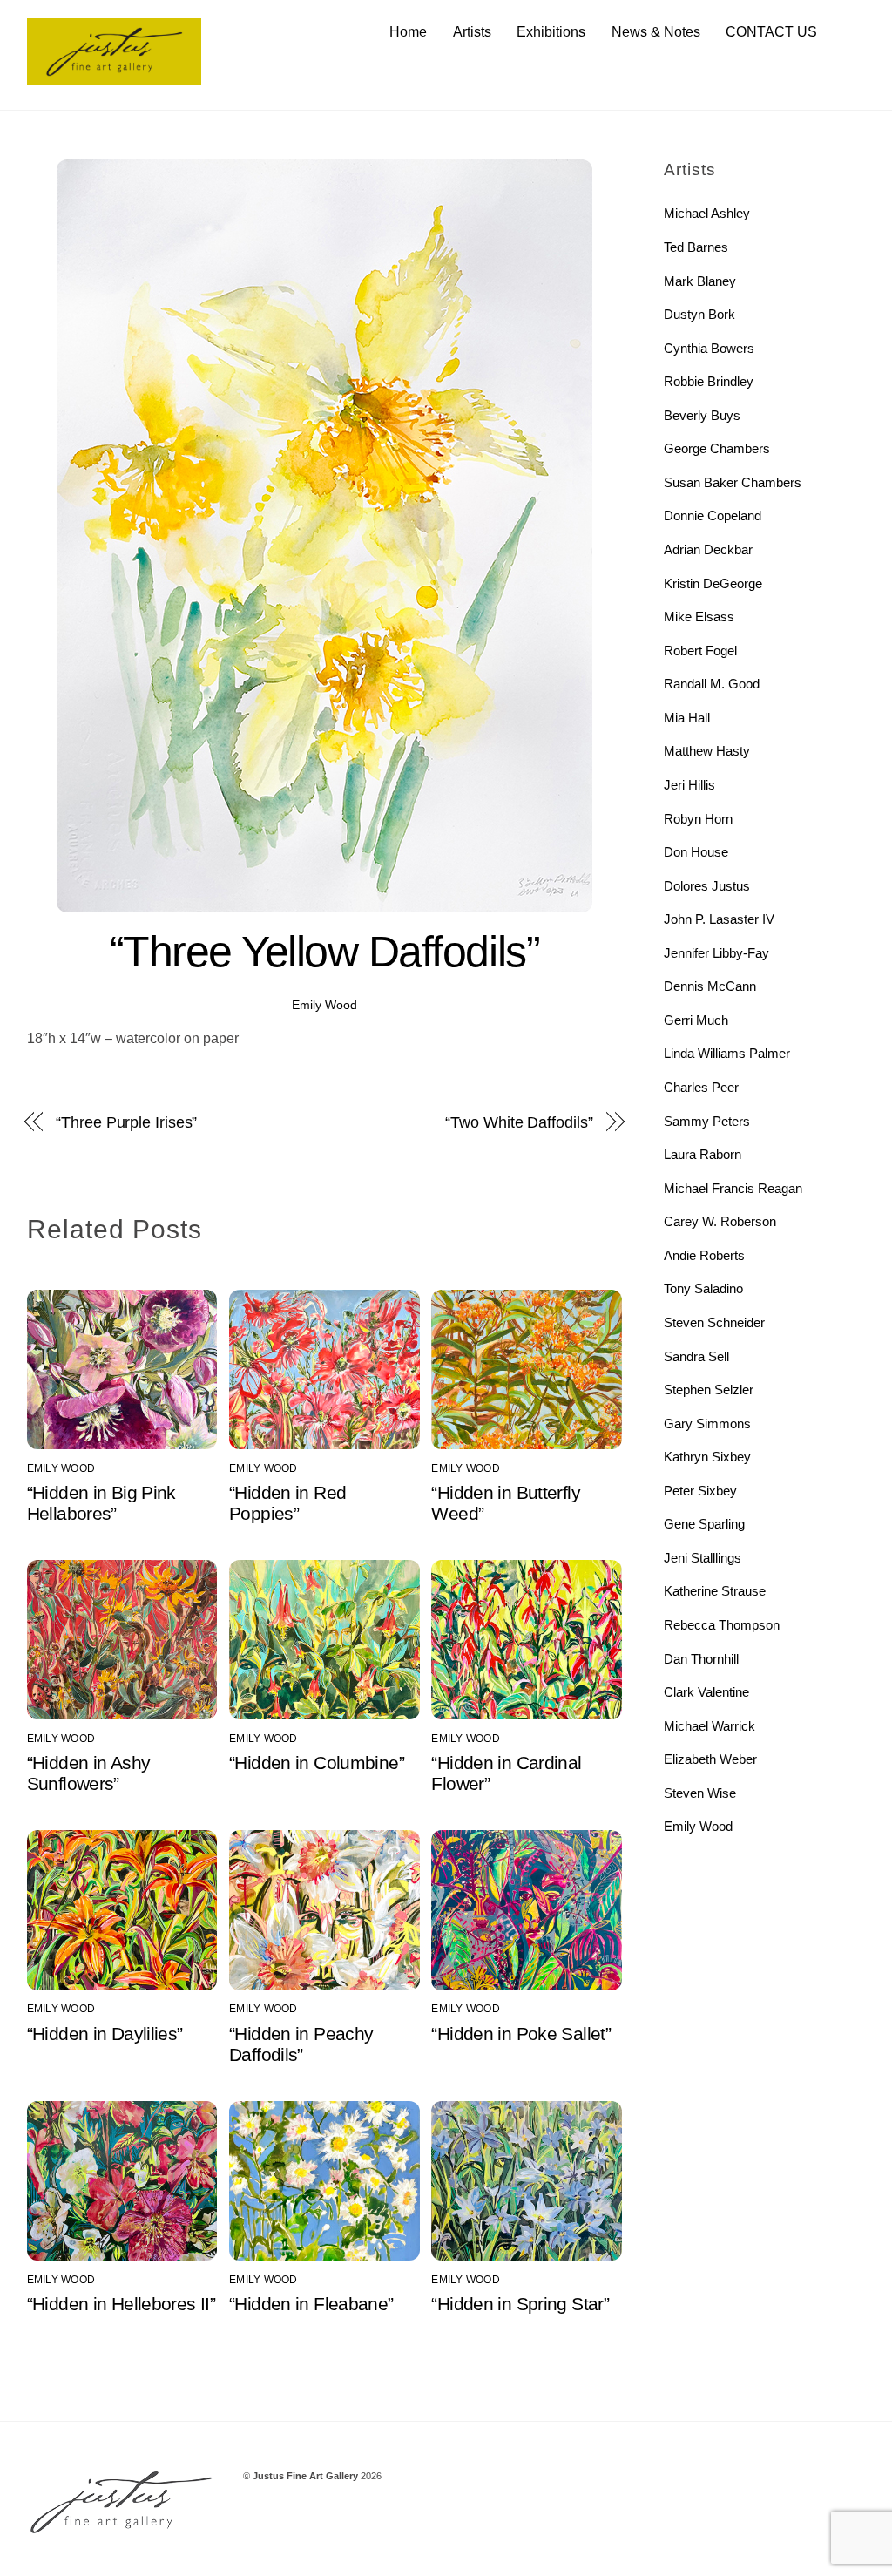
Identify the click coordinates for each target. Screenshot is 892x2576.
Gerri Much (696, 1020)
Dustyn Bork (699, 314)
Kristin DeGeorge (713, 583)
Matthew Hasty (707, 751)
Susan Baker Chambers (733, 482)
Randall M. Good (712, 684)
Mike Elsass (699, 617)
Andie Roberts (704, 1255)
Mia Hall (687, 718)
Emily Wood (324, 1005)
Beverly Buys (702, 415)
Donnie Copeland (713, 515)
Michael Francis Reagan (733, 1188)
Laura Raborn (703, 1154)
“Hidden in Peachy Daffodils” (301, 2044)
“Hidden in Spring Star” (520, 2304)
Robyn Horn (698, 819)
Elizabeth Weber (710, 1759)
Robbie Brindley (709, 381)
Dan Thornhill (701, 1659)
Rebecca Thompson (722, 1625)
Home (408, 32)
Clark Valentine (706, 1692)
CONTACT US (771, 32)
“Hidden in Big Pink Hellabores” (101, 1503)
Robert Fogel (700, 651)
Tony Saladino (703, 1288)
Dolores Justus (707, 886)
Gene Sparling (704, 1524)
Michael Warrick (710, 1726)
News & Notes (656, 32)
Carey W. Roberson (720, 1221)
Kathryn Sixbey (707, 1457)
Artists (472, 32)
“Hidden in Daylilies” (105, 2034)
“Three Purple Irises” (126, 1122)
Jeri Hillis (689, 785)
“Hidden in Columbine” (317, 1763)
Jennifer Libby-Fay (716, 953)
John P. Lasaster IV (719, 919)
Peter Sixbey (700, 1491)
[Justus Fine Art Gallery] (114, 77)
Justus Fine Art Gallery (305, 2476)
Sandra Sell (696, 1356)
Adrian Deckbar (708, 549)
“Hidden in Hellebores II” (121, 2304)
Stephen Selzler (709, 1390)
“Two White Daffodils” (519, 1122)
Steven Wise (700, 1793)
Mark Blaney (700, 281)
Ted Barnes (696, 247)
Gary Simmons (707, 1424)
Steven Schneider (714, 1322)
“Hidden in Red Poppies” (287, 1503)
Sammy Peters (707, 1121)
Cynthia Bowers (709, 348)
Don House (696, 852)
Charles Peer (701, 1087)
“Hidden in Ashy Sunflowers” (89, 1773)
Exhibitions (551, 32)
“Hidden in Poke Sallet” (521, 2034)
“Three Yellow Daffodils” (324, 952)
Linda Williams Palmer (727, 1053)
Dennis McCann (710, 986)
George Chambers (717, 448)
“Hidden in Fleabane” (311, 2304)
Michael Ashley (707, 213)
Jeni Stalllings (703, 1558)
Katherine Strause (715, 1591)
